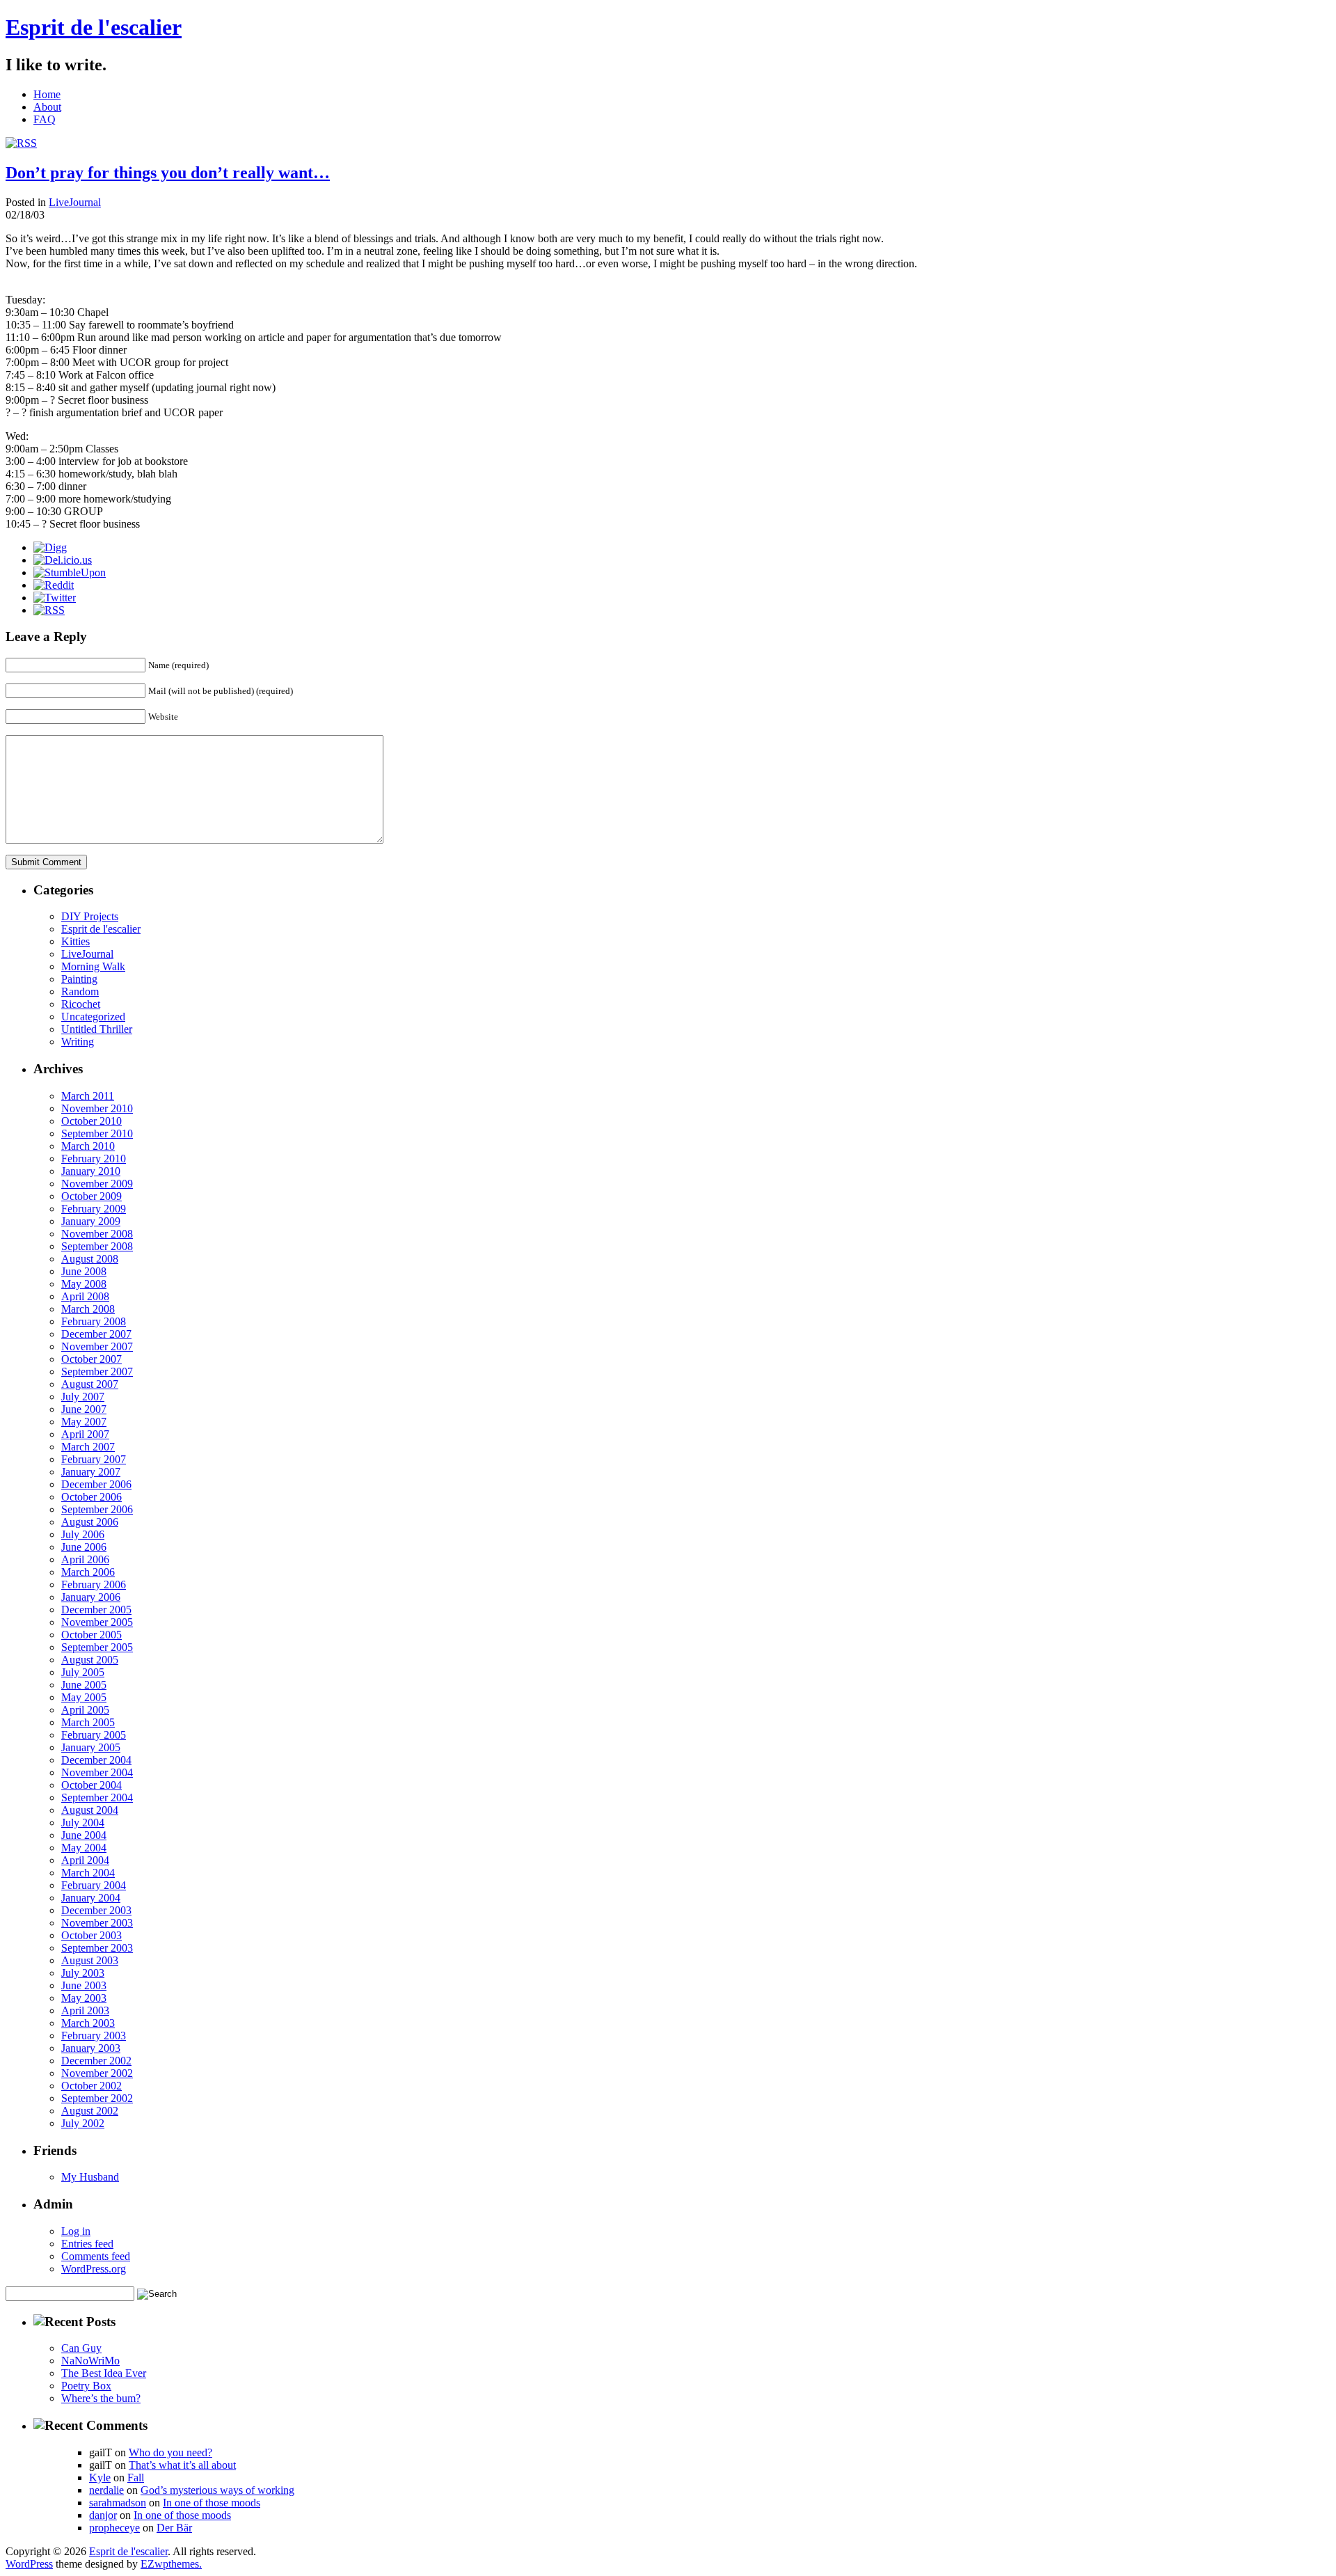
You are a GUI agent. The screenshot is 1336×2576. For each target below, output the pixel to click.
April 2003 (85, 2010)
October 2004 (92, 1785)
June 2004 (84, 1835)
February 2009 (94, 1209)
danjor (103, 2515)
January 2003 (91, 2048)
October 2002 (92, 2086)
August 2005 (90, 1660)
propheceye (114, 2528)
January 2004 (91, 1898)
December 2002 (96, 2061)
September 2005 (97, 1647)
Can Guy (81, 2348)
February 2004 (94, 1885)
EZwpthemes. (171, 2564)
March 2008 (88, 1309)
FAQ (45, 119)
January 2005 (91, 1747)
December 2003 (96, 1910)
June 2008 (84, 1271)
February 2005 (94, 1735)
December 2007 (96, 1334)
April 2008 (85, 1296)
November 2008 (97, 1234)
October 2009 (92, 1196)
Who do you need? (170, 2452)
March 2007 (88, 1447)
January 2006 (91, 1597)
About (47, 107)
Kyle (100, 2478)
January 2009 (91, 1221)
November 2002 (97, 2073)
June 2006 (84, 1547)
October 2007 (92, 1359)
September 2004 (97, 1797)
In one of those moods (212, 2503)
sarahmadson (118, 2503)
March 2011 (88, 1096)
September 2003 (97, 1948)
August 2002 (90, 2111)
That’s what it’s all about (182, 2465)
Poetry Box (86, 2386)
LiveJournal (75, 202)
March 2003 (88, 2023)
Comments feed (96, 2256)
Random (80, 991)
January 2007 (91, 1472)
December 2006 (96, 1484)
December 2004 (96, 1760)
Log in (76, 2231)
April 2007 (85, 1434)
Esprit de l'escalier (94, 27)
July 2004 (83, 1823)
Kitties (75, 941)
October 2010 (92, 1121)
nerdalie (106, 2490)
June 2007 (84, 1409)
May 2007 (84, 1422)
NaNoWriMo (90, 2361)
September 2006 (97, 1509)
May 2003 (84, 1998)
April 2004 (85, 1860)
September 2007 (97, 1372)
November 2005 (97, 1622)
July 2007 (83, 1397)
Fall (136, 2478)
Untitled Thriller (97, 1029)
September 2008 (97, 1246)
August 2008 (90, 1259)
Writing (78, 1042)
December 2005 (96, 1610)
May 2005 (84, 1697)
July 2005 (83, 1672)
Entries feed (87, 2244)
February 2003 (94, 2036)
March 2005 (88, 1722)
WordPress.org (94, 2269)
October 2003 (92, 1935)
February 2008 (94, 1321)
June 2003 (84, 1985)
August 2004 (90, 1810)
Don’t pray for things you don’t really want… (168, 173)
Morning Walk (93, 966)
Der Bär (174, 2528)
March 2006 (88, 1572)
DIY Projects (90, 916)
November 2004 (97, 1772)
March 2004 (88, 1873)
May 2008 (84, 1284)
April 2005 (85, 1710)
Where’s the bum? (101, 2398)
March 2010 (88, 1146)
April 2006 (85, 1559)
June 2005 (84, 1685)
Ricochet (81, 1004)
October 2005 (92, 1635)
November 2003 (97, 1923)
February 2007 (94, 1459)
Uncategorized (93, 1017)
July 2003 (83, 1973)
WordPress (29, 2564)
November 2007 (97, 1346)
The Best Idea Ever (104, 2373)
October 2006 (92, 1497)
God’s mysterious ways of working (217, 2490)
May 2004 (84, 1848)
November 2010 (97, 1108)
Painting (79, 979)
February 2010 (94, 1159)
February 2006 (94, 1585)
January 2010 (91, 1171)
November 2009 (97, 1184)
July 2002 (83, 2123)
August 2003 (90, 1960)
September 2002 (97, 2098)
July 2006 (83, 1534)
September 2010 (97, 1133)
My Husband (90, 2177)
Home (47, 94)
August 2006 (90, 1522)
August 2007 (90, 1384)
